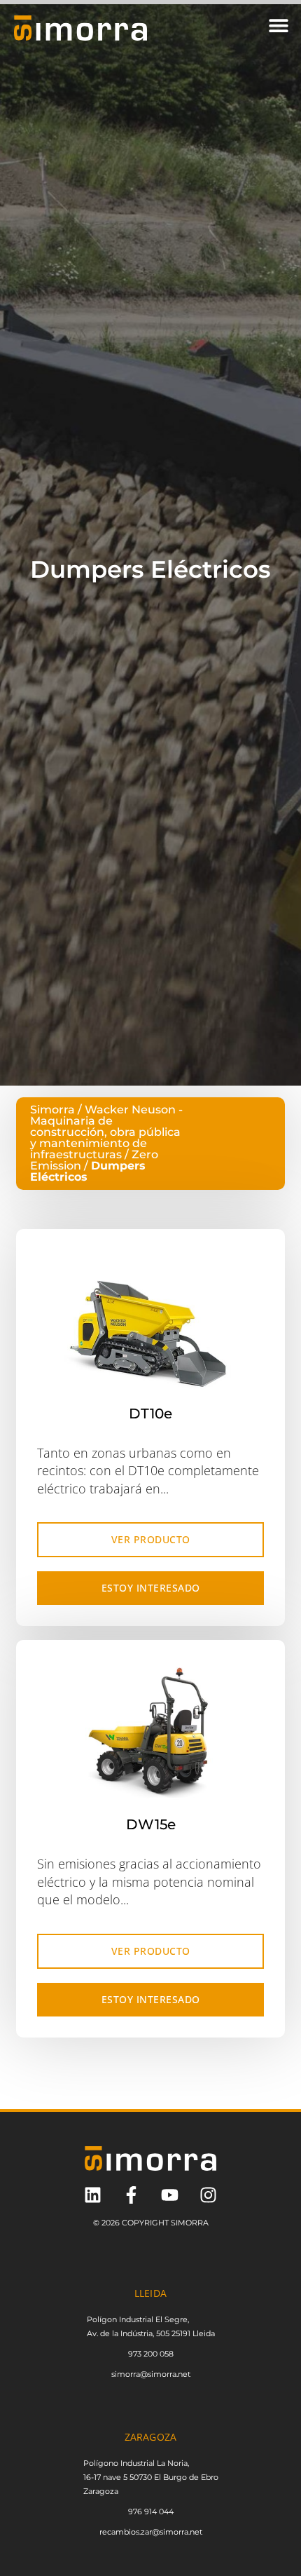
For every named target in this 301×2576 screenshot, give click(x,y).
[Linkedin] (93, 2195)
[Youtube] (170, 2195)
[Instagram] (208, 2195)
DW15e (151, 1824)
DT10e (150, 1414)
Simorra (52, 1110)
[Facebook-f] (131, 2195)
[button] (278, 25)
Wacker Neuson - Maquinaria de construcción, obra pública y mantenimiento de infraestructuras (106, 1132)
